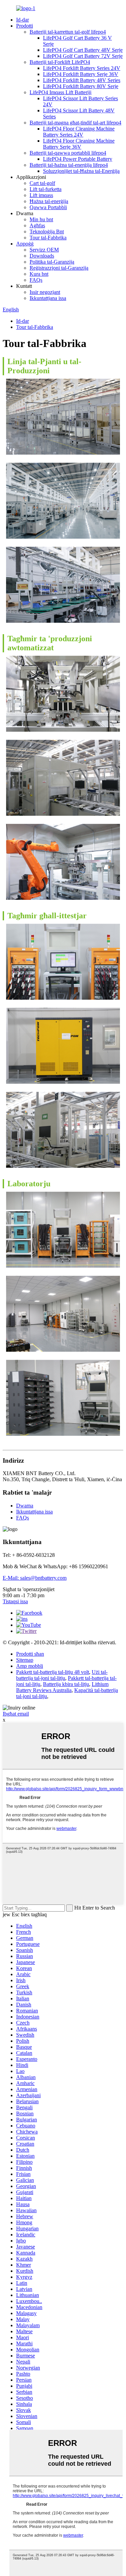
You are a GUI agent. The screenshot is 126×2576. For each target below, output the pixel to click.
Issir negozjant (45, 292)
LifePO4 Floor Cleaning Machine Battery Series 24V (79, 132)
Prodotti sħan (30, 1654)
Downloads (42, 256)
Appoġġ (25, 244)
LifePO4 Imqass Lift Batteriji (60, 92)
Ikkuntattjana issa (48, 298)
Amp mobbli (30, 1666)
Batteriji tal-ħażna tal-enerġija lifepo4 (69, 165)
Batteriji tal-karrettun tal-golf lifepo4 (68, 32)
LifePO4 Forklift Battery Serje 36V (81, 74)
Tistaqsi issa (15, 1601)
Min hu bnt (41, 219)
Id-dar (23, 20)
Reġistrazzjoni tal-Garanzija (59, 268)
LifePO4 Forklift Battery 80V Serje (81, 86)
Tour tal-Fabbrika (48, 238)
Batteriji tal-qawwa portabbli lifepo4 (68, 153)
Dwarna (25, 1506)
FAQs (36, 280)
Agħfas (37, 225)
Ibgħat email (16, 1714)
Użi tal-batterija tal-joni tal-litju (62, 1675)
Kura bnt (39, 274)
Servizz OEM (44, 250)
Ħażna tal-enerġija (49, 201)
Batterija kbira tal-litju (66, 1684)
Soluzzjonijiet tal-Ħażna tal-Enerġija (81, 171)
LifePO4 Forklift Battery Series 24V (82, 68)
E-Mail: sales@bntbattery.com (35, 1578)
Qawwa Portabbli (48, 207)
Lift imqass (41, 195)
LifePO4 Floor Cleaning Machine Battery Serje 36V (79, 144)
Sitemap (25, 1660)
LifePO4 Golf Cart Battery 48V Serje (83, 50)
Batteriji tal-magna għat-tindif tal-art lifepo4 (75, 123)
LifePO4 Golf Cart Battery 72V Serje (83, 56)
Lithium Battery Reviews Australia (62, 1687)
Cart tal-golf (42, 183)
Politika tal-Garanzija (52, 262)
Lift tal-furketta (46, 189)
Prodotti (25, 26)
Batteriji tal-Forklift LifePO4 (60, 62)
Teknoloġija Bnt (47, 232)
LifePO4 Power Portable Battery (78, 159)
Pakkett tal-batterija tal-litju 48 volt (53, 1672)
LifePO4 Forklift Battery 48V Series (82, 80)
